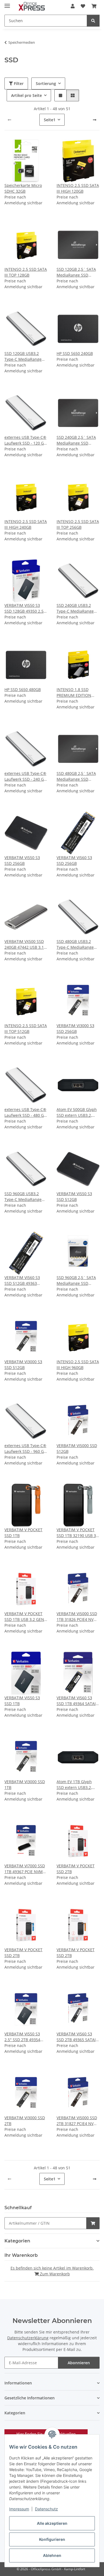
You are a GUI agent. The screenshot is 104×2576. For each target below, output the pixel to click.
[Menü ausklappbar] (7, 3)
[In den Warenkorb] (93, 2223)
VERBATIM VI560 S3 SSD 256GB (74, 860)
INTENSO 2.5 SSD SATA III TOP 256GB (78, 524)
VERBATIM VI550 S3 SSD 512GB (74, 1197)
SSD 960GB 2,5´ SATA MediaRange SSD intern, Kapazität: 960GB (76, 1281)
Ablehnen (52, 2555)
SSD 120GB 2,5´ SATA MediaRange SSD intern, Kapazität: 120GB (76, 272)
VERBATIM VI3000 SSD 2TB (25, 2121)
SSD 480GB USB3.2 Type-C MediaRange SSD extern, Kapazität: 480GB (77, 944)
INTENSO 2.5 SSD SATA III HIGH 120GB (78, 188)
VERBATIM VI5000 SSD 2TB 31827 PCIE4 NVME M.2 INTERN (78, 2121)
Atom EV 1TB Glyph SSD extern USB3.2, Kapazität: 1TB (74, 1785)
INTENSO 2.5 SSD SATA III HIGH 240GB (26, 524)
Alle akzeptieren (52, 2523)
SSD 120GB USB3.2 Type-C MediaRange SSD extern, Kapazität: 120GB (25, 356)
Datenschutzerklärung (28, 2338)
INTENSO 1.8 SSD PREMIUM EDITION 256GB (74, 693)
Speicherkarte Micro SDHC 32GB (23, 188)
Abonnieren (79, 2363)
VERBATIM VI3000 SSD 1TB (25, 1785)
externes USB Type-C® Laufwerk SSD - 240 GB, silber (26, 776)
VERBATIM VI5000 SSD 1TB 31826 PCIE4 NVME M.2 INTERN (78, 1617)
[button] (73, 6)
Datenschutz (46, 2509)
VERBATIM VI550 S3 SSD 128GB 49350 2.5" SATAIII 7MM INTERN (25, 608)
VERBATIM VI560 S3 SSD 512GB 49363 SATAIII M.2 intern (22, 1281)
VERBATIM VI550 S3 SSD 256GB (22, 860)
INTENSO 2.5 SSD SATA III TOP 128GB (26, 272)
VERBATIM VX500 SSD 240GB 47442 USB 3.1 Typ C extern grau (24, 944)
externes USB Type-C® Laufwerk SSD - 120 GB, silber (26, 440)
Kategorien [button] (17, 2241)
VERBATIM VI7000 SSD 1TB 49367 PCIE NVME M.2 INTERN (25, 1869)
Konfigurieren (52, 2539)
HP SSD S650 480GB (23, 689)
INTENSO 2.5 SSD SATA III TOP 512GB (26, 1028)
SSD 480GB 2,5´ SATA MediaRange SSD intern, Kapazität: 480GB (76, 776)
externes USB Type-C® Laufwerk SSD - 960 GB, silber (26, 1449)
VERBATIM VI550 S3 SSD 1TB (22, 1701)
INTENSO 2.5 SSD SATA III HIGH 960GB (78, 1365)
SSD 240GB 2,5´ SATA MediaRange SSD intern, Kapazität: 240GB (76, 440)
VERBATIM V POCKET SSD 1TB (23, 1533)
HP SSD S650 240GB (75, 353)
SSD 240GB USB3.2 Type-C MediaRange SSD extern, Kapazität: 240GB (77, 608)
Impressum (19, 2509)
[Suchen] (93, 21)
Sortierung (46, 83)
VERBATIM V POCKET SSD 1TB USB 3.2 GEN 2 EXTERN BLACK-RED (26, 1617)
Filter (18, 83)
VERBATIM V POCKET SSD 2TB (76, 1869)
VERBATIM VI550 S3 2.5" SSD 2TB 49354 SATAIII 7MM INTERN (24, 2037)
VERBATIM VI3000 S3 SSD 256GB (75, 1028)
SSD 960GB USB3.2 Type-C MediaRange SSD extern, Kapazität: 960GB (25, 1197)
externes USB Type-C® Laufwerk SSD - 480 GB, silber (26, 1112)
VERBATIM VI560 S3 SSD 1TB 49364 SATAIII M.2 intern (77, 1701)
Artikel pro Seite (26, 95)
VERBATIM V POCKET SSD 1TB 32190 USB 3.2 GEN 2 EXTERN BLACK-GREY (78, 1533)
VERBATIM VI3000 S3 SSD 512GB (23, 1365)
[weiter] (95, 120)
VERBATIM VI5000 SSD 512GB (77, 1448)
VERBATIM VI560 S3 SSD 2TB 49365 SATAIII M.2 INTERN (77, 2037)
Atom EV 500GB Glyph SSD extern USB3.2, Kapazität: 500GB (77, 1112)
